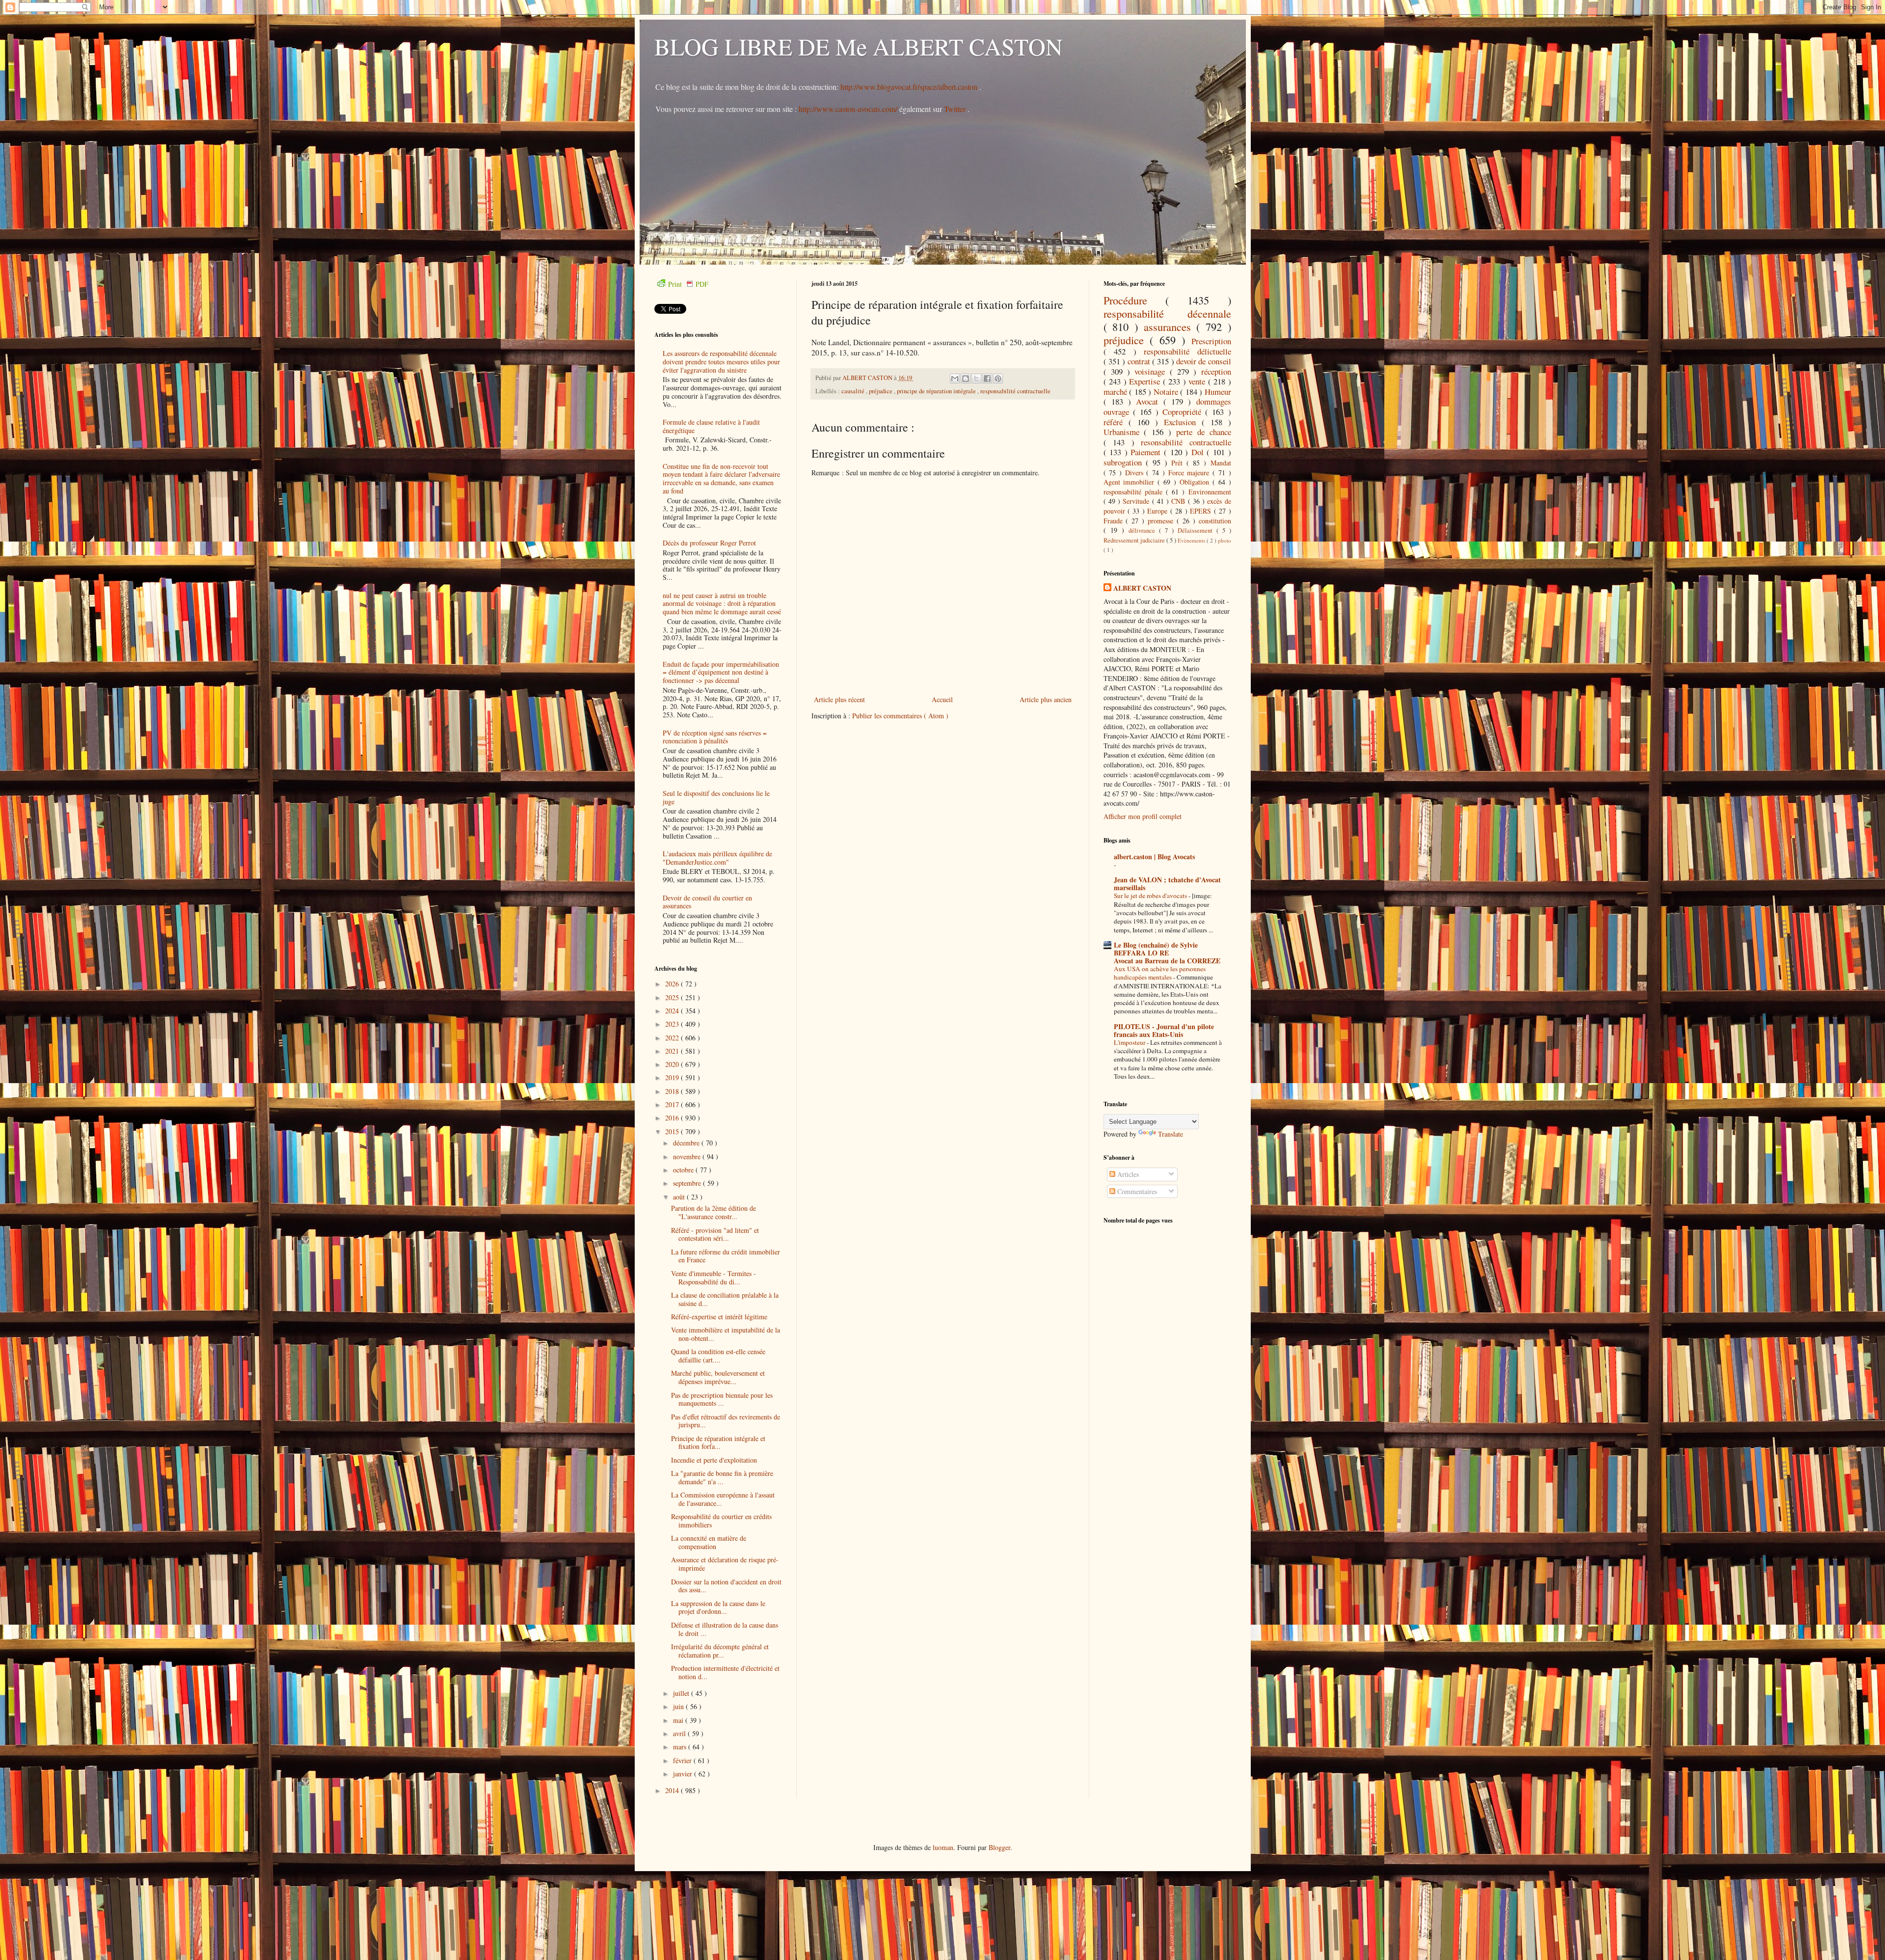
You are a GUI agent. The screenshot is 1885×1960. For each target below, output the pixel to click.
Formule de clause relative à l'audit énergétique (711, 426)
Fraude (1115, 521)
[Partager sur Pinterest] (998, 379)
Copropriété (1184, 412)
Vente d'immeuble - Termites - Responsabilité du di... (714, 1278)
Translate (1171, 1134)
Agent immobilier (1131, 482)
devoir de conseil (1204, 361)
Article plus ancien (1046, 699)
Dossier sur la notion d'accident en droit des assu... (726, 1586)
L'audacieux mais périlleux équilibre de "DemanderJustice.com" (717, 858)
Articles (1127, 1174)
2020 (673, 1064)
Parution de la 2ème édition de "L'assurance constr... (714, 1212)
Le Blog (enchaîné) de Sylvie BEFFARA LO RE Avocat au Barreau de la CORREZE (1167, 953)
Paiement (1147, 452)
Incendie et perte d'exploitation (714, 1460)
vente (1198, 381)
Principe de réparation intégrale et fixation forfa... (718, 1443)
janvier (684, 1774)
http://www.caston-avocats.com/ (848, 109)
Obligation (1196, 482)
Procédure (1135, 300)
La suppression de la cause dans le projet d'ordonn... (718, 1607)
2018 (673, 1091)
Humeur (1218, 392)
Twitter (956, 109)
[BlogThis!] (966, 379)
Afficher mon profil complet (1143, 816)
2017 (673, 1104)
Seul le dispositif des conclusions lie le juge (716, 797)
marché (1117, 392)
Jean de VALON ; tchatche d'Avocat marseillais (1167, 884)
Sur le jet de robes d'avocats (1151, 896)
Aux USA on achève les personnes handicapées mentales (1160, 973)
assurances (1170, 327)
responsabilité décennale (1167, 313)
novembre (688, 1157)
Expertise (1146, 381)
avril (680, 1733)
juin (679, 1706)
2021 (673, 1051)
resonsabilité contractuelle (1186, 442)
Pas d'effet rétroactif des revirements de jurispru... (726, 1421)
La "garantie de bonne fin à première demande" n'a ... (722, 1477)
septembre (688, 1183)
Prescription (1211, 341)
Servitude (1137, 501)
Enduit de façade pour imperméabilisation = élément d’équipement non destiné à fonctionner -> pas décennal (721, 672)
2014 (673, 1790)
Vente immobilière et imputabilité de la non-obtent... (726, 1334)
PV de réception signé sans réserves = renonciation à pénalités (715, 737)
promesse (1162, 521)
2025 (673, 997)
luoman (943, 1847)
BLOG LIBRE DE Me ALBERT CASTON (859, 46)
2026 (673, 984)
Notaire (1167, 392)
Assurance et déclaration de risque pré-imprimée (725, 1564)
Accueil (942, 699)
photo (1225, 540)
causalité (854, 391)
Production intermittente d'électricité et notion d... (725, 1672)
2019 (673, 1077)
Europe (1158, 511)
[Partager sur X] (976, 379)
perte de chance (1204, 432)
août (680, 1197)
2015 (673, 1131)
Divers (1136, 473)
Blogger (999, 1847)
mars (681, 1747)
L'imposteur (1130, 1042)
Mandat (1221, 463)
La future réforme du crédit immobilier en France (726, 1256)
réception (1216, 371)
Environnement (1210, 492)
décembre (687, 1143)
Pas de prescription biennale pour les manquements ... (722, 1399)
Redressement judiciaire (1135, 540)
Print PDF (688, 284)
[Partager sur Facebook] (987, 379)
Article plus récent (839, 699)
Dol (1199, 452)
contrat (1140, 361)
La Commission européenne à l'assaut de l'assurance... (723, 1499)
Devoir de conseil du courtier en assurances (707, 902)
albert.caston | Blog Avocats (1154, 857)
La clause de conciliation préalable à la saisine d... (725, 1299)
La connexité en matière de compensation (709, 1542)
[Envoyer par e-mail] (955, 379)
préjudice (881, 391)
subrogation (1125, 462)
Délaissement (1197, 531)
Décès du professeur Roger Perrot (709, 543)
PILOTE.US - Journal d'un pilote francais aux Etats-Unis (1164, 1030)
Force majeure (1190, 473)
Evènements (1192, 540)
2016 (673, 1118)
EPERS (1202, 511)
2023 (673, 1024)
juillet (682, 1693)
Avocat (1149, 401)
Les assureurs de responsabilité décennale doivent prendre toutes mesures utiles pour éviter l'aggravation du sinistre (721, 362)
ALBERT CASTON (1142, 588)
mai (679, 1720)
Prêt (1179, 463)
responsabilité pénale (1135, 492)
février (683, 1760)
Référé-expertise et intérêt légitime (719, 1317)
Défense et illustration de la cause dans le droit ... (725, 1629)
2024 (673, 1011)
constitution (1215, 521)
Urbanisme (1124, 432)
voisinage (1152, 371)
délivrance (1144, 531)
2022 (673, 1038)
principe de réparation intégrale (937, 391)
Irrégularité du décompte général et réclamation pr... (720, 1651)
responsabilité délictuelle (1187, 351)
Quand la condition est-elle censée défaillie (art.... (718, 1356)
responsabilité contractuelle (1015, 391)
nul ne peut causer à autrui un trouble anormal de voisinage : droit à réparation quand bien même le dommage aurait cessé (722, 604)
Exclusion (1183, 422)
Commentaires (1136, 1191)
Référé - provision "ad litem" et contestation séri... (715, 1234)
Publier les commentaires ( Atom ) (900, 716)
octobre (684, 1170)
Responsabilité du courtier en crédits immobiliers (721, 1521)
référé (1116, 422)
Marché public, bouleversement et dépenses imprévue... (718, 1377)
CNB (1179, 501)
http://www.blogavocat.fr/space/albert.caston (910, 87)
